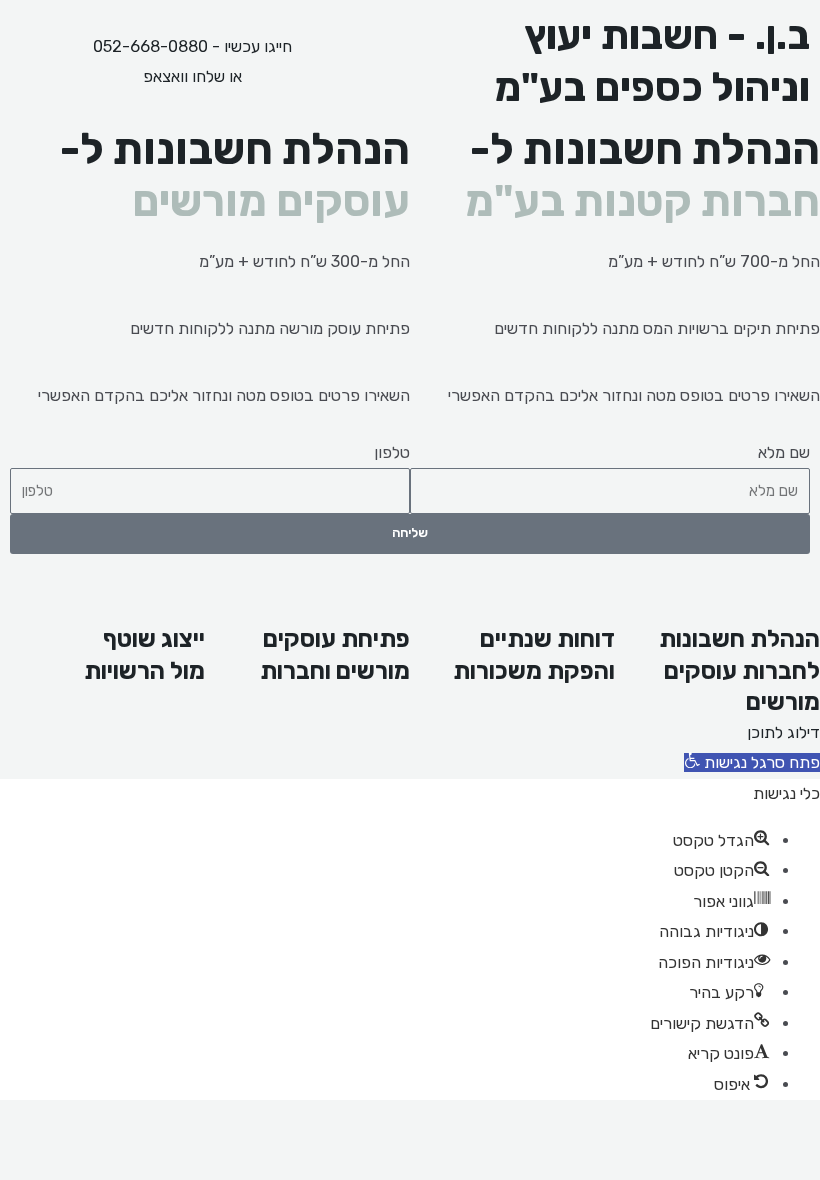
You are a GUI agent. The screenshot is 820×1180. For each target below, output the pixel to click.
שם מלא (784, 452)
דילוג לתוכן (783, 732)
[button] (752, 762)
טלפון (392, 452)
